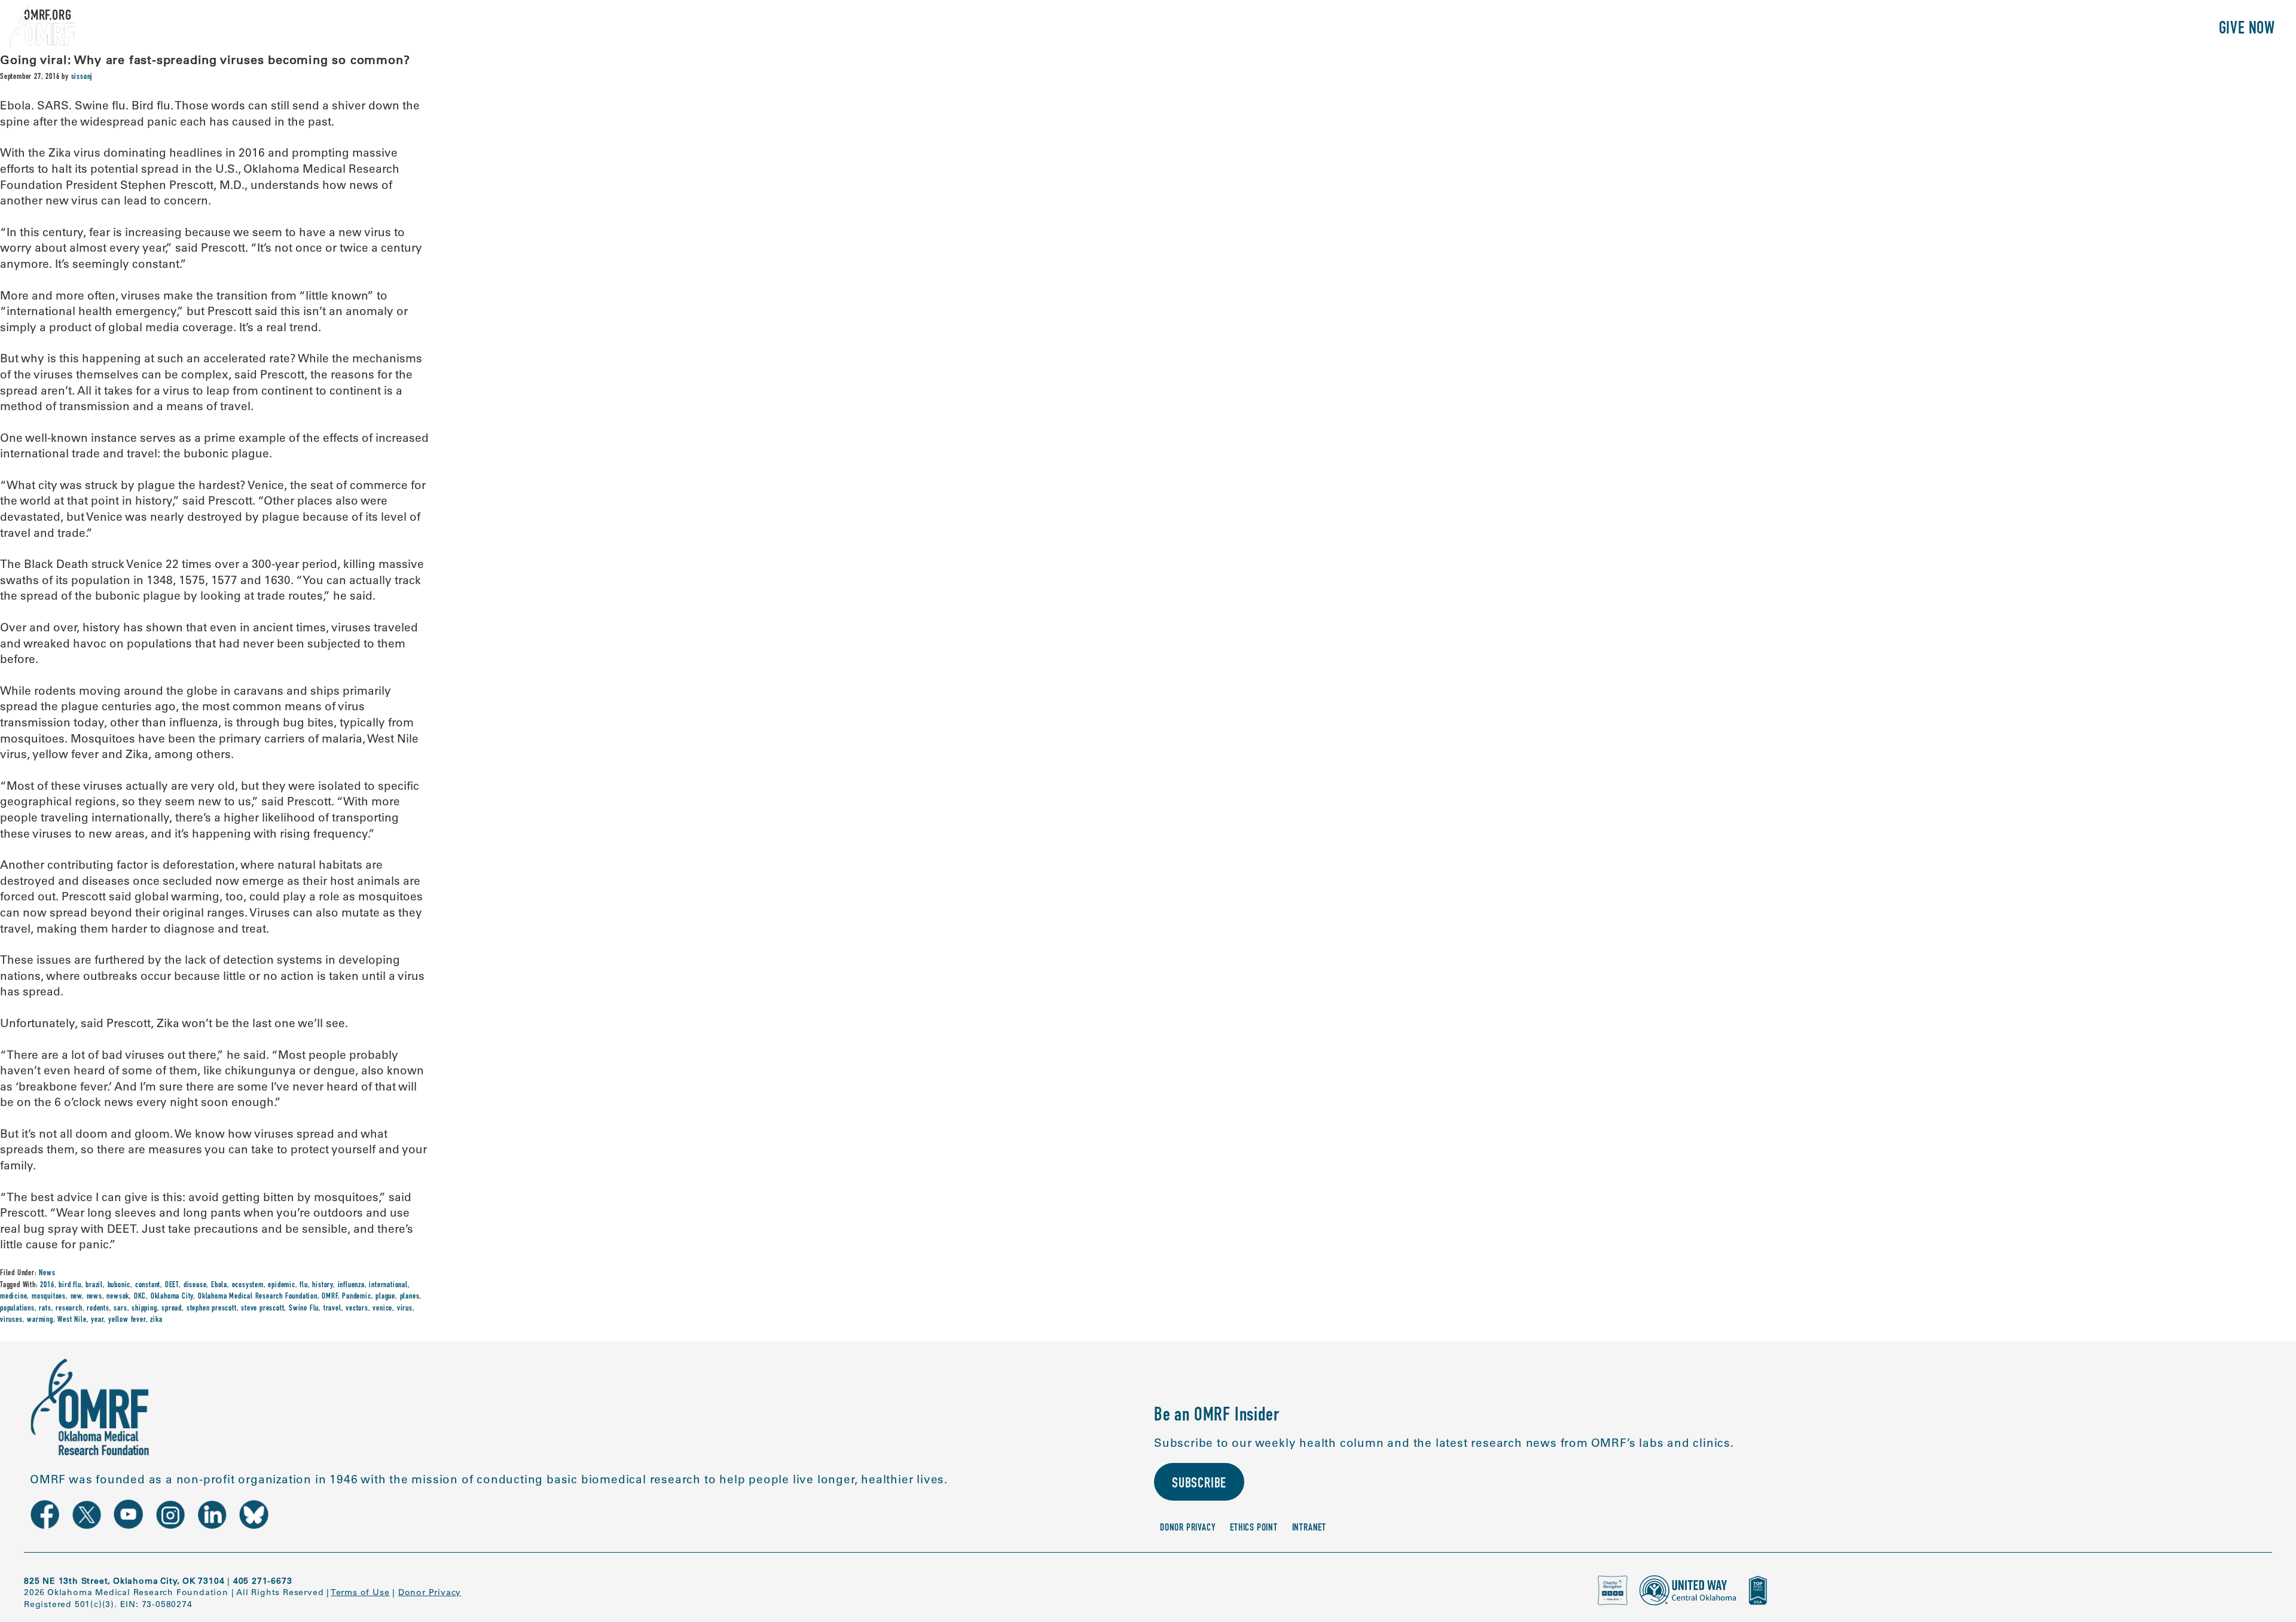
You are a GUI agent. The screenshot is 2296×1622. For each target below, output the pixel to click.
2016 (47, 1285)
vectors (357, 1309)
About (1948, 30)
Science (2006, 30)
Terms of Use (360, 1592)
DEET (172, 1285)
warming (40, 1320)
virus (405, 1309)
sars (120, 1309)
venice (382, 1309)
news (94, 1297)
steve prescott (262, 1309)
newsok (118, 1297)
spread (172, 1309)
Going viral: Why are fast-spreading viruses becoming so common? (205, 59)
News (47, 1273)
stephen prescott (212, 1309)
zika (156, 1320)
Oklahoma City (172, 1297)
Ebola (219, 1285)
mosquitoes (49, 1297)
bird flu (70, 1285)
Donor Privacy (1188, 1528)
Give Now (2247, 30)
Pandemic (356, 1297)
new (76, 1297)
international (388, 1285)
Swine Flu (304, 1309)
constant (148, 1285)
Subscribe (1199, 1484)
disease (195, 1285)
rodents (98, 1309)
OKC (140, 1297)
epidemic (281, 1285)
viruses (11, 1320)
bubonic (119, 1285)
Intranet (1309, 1528)
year (97, 1320)
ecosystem (248, 1285)
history (323, 1285)
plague (385, 1297)
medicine (13, 1297)
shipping (144, 1309)
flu (303, 1285)
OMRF (329, 1297)
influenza (351, 1285)
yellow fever (127, 1320)
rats (45, 1309)
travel (332, 1309)
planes (410, 1297)
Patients (2071, 30)
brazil (94, 1285)
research (69, 1309)
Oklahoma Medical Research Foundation (258, 1297)
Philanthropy (2155, 30)
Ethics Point (1254, 1528)
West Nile (72, 1320)
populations (17, 1309)
